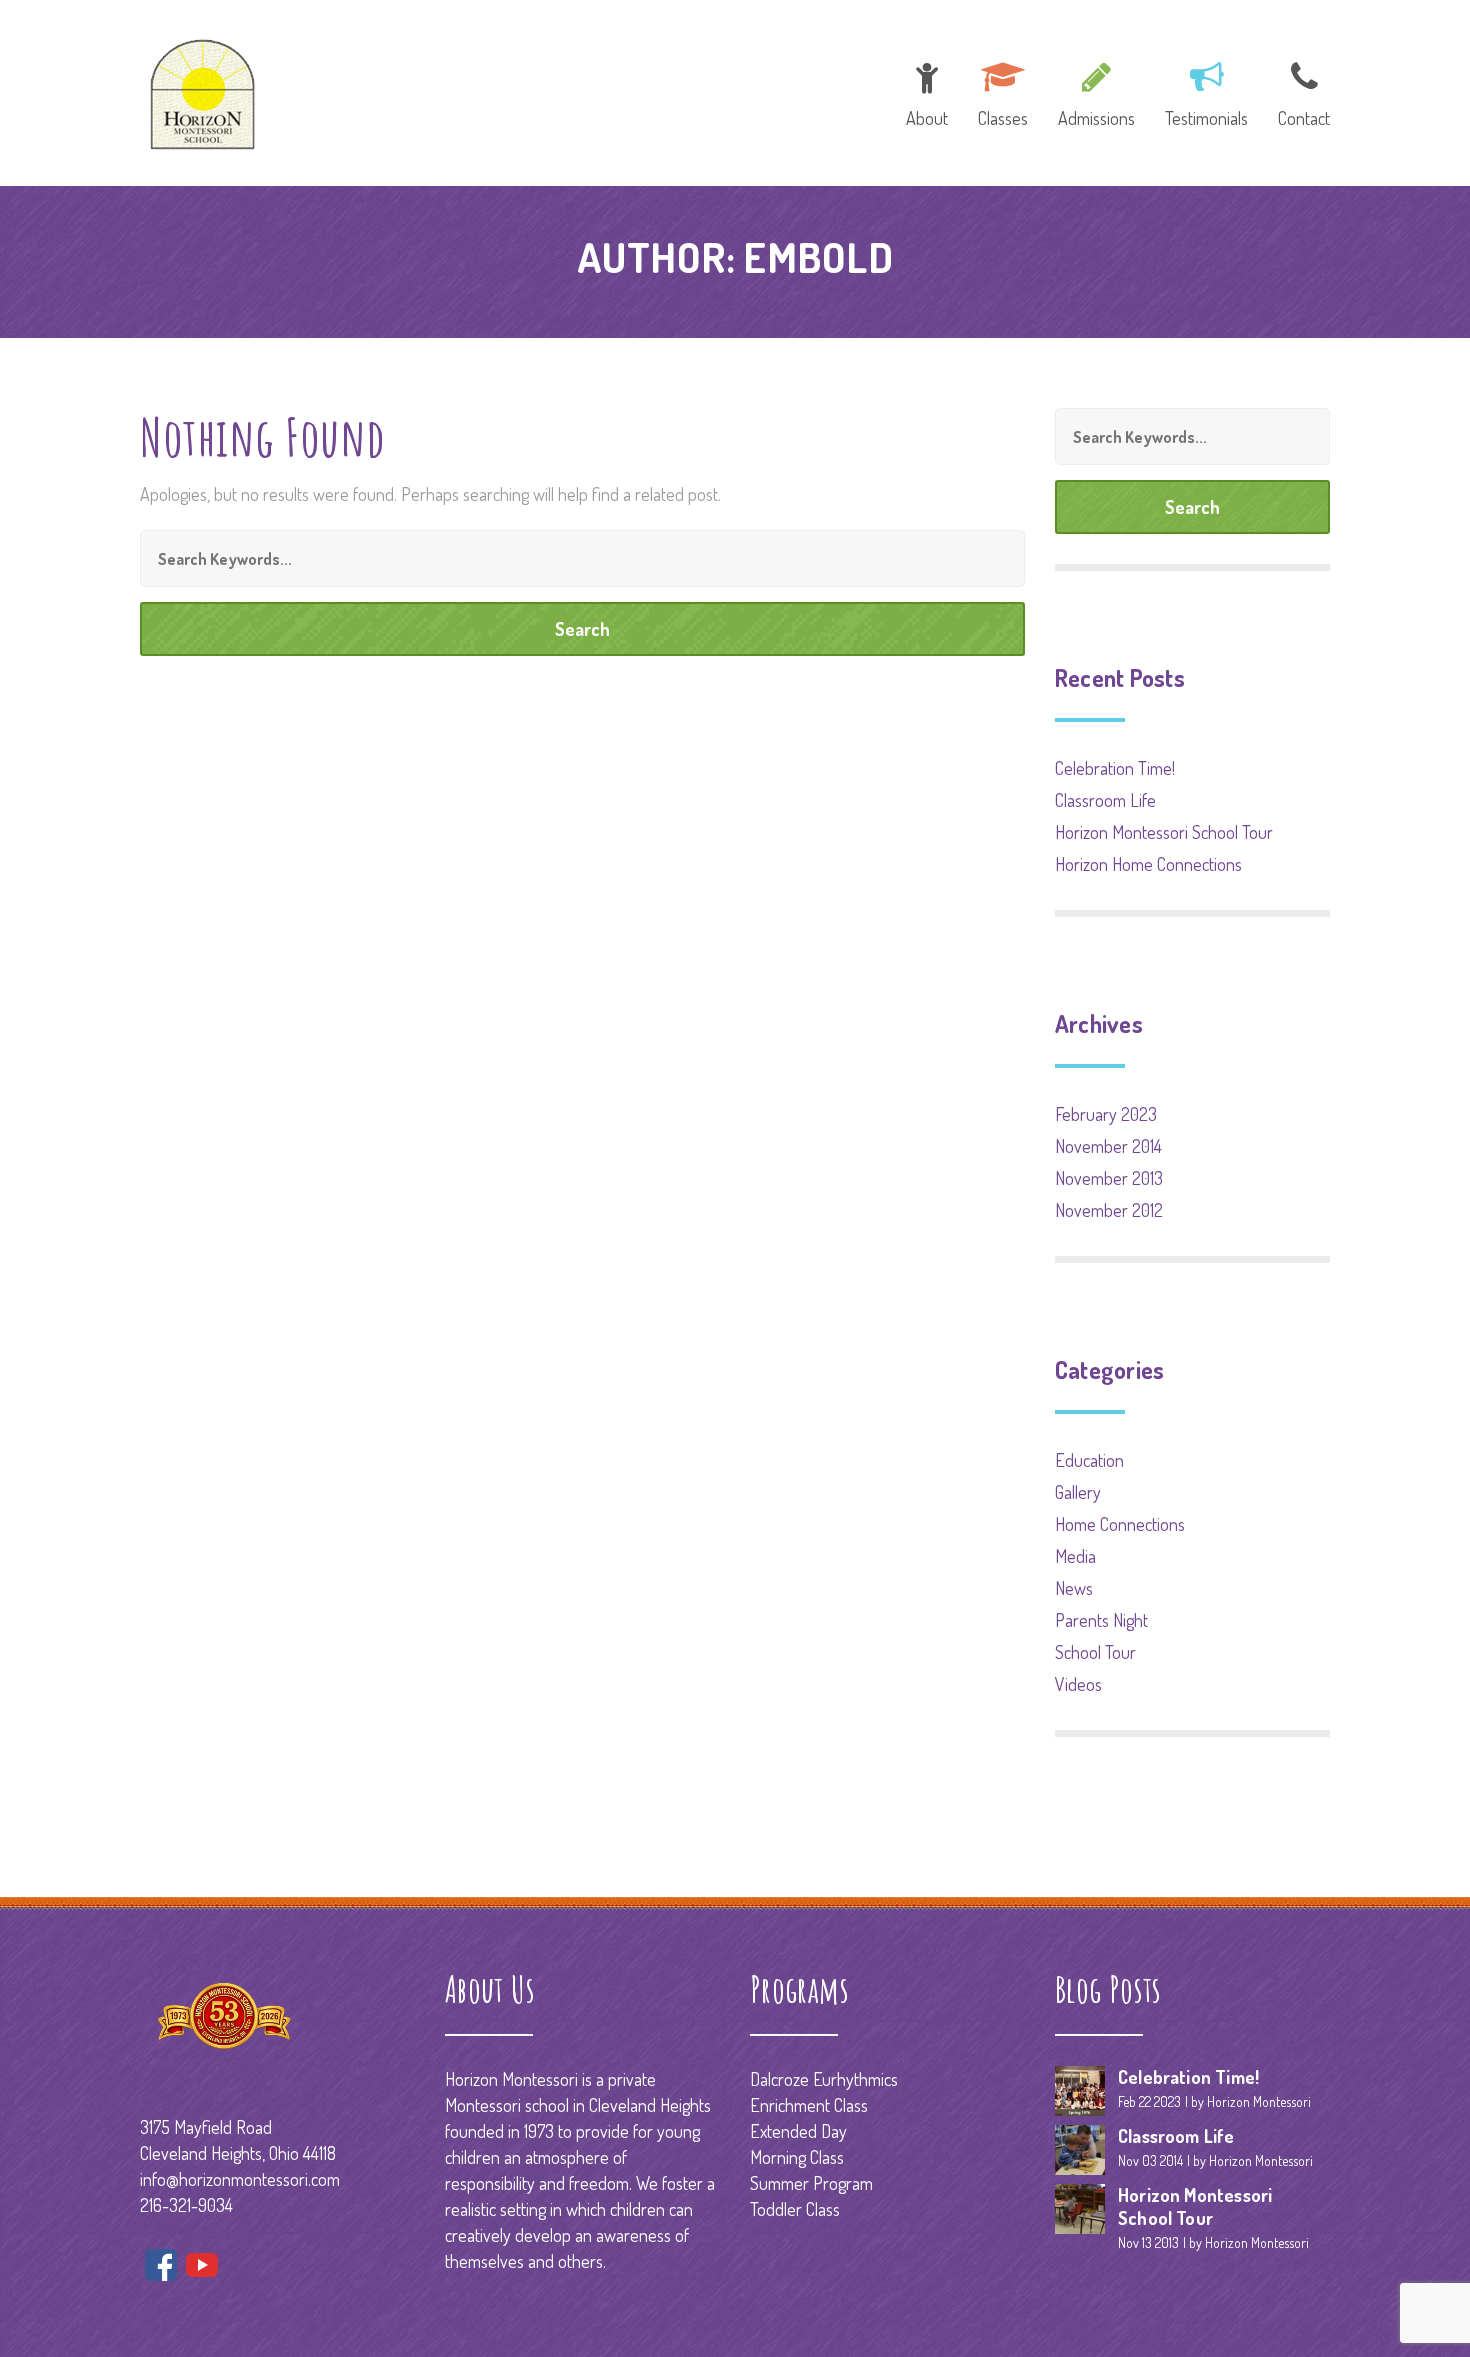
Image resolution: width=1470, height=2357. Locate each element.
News (1074, 1588)
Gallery (1078, 1492)
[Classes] (1003, 91)
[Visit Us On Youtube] (202, 2268)
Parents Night (1101, 1620)
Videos (1078, 1684)
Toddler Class (795, 2209)
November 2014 (1108, 1146)
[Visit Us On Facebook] (161, 2268)
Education (1089, 1460)
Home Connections (1120, 1524)
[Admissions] (1096, 91)
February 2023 (1106, 1114)
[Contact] (1297, 91)
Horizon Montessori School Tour (1164, 832)
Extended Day (798, 2131)
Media (1075, 1556)
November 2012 (1109, 1210)
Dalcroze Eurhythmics (824, 2079)
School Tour (1095, 1652)
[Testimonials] (1206, 91)
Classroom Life (1105, 800)
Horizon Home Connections (1148, 864)
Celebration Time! (1115, 768)
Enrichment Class (809, 2105)
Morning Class (797, 2157)
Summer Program (811, 2183)
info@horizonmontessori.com (240, 2179)
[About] (927, 91)
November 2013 (1109, 1178)
